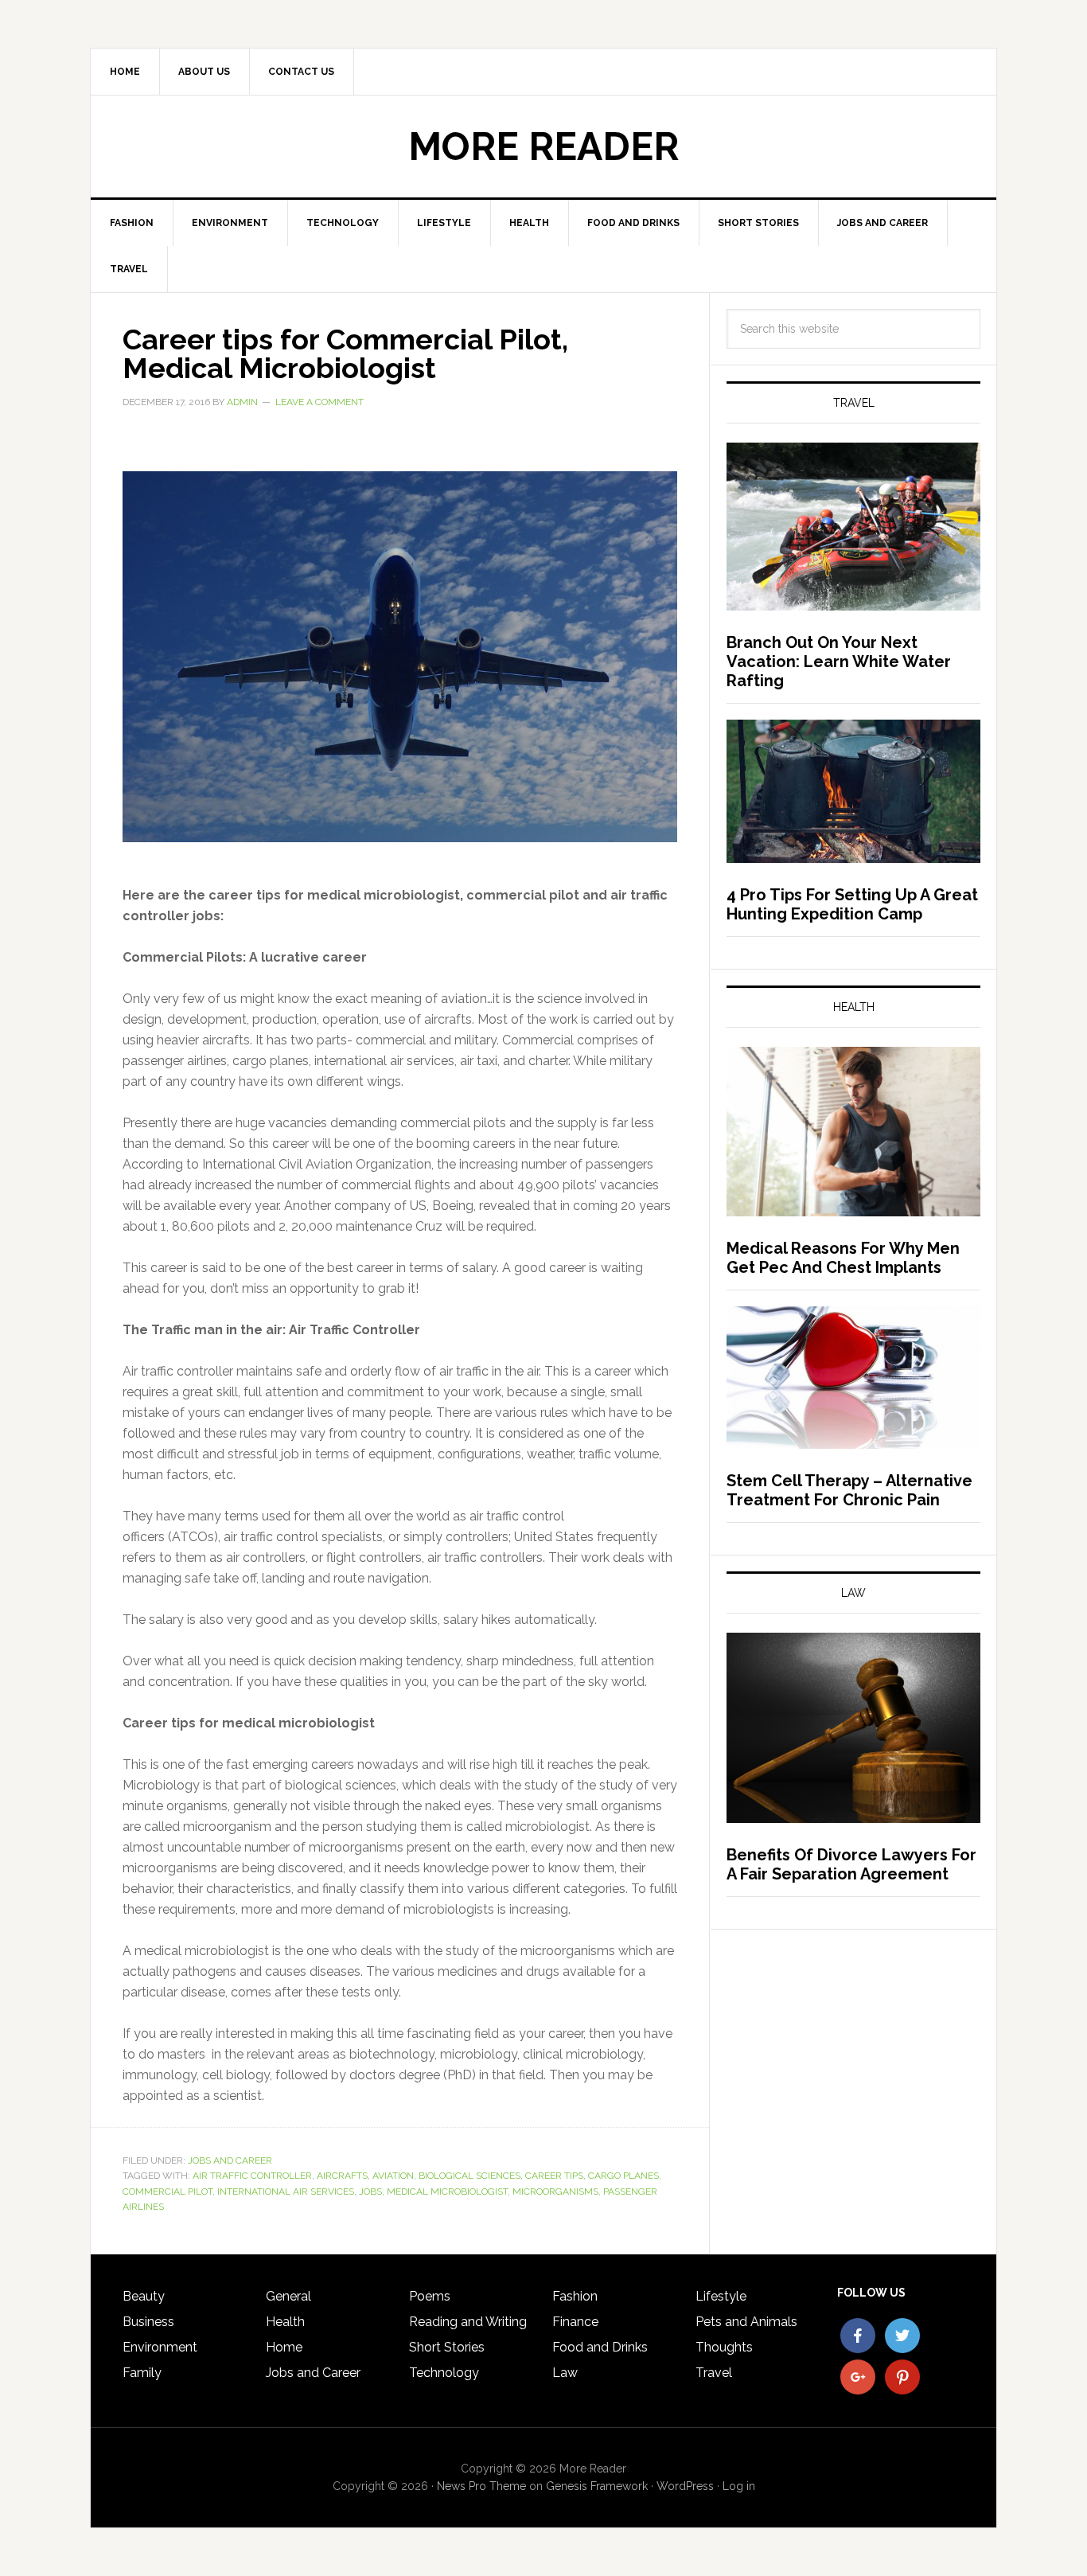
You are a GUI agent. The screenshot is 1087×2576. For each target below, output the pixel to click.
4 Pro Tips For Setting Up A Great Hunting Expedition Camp (852, 904)
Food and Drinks (600, 2347)
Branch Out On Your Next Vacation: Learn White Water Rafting (839, 662)
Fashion (575, 2296)
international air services (286, 2192)
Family (142, 2373)
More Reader (543, 146)
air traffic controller (252, 2176)
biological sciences (469, 2176)
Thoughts (724, 2347)
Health (285, 2322)
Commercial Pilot (168, 2192)
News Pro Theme (481, 2486)
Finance (575, 2322)
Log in (739, 2486)
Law (565, 2373)
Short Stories (447, 2347)
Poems (430, 2296)
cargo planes (623, 2176)
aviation (393, 2176)
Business (148, 2322)
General (288, 2296)
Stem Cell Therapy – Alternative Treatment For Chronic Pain (849, 1490)
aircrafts (342, 2176)
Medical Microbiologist (447, 2192)
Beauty (144, 2296)
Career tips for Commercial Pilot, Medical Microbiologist (345, 353)
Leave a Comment (319, 402)
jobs (370, 2192)
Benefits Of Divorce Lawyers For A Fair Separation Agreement (851, 1864)
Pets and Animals (746, 2322)
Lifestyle (721, 2296)
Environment (160, 2347)
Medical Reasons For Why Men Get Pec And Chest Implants (843, 1258)
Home (284, 2347)
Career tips (554, 2176)
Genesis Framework (597, 2486)
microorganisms (555, 2192)
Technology (444, 2373)
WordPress (685, 2486)
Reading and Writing (468, 2322)
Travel (714, 2373)
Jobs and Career (230, 2160)
